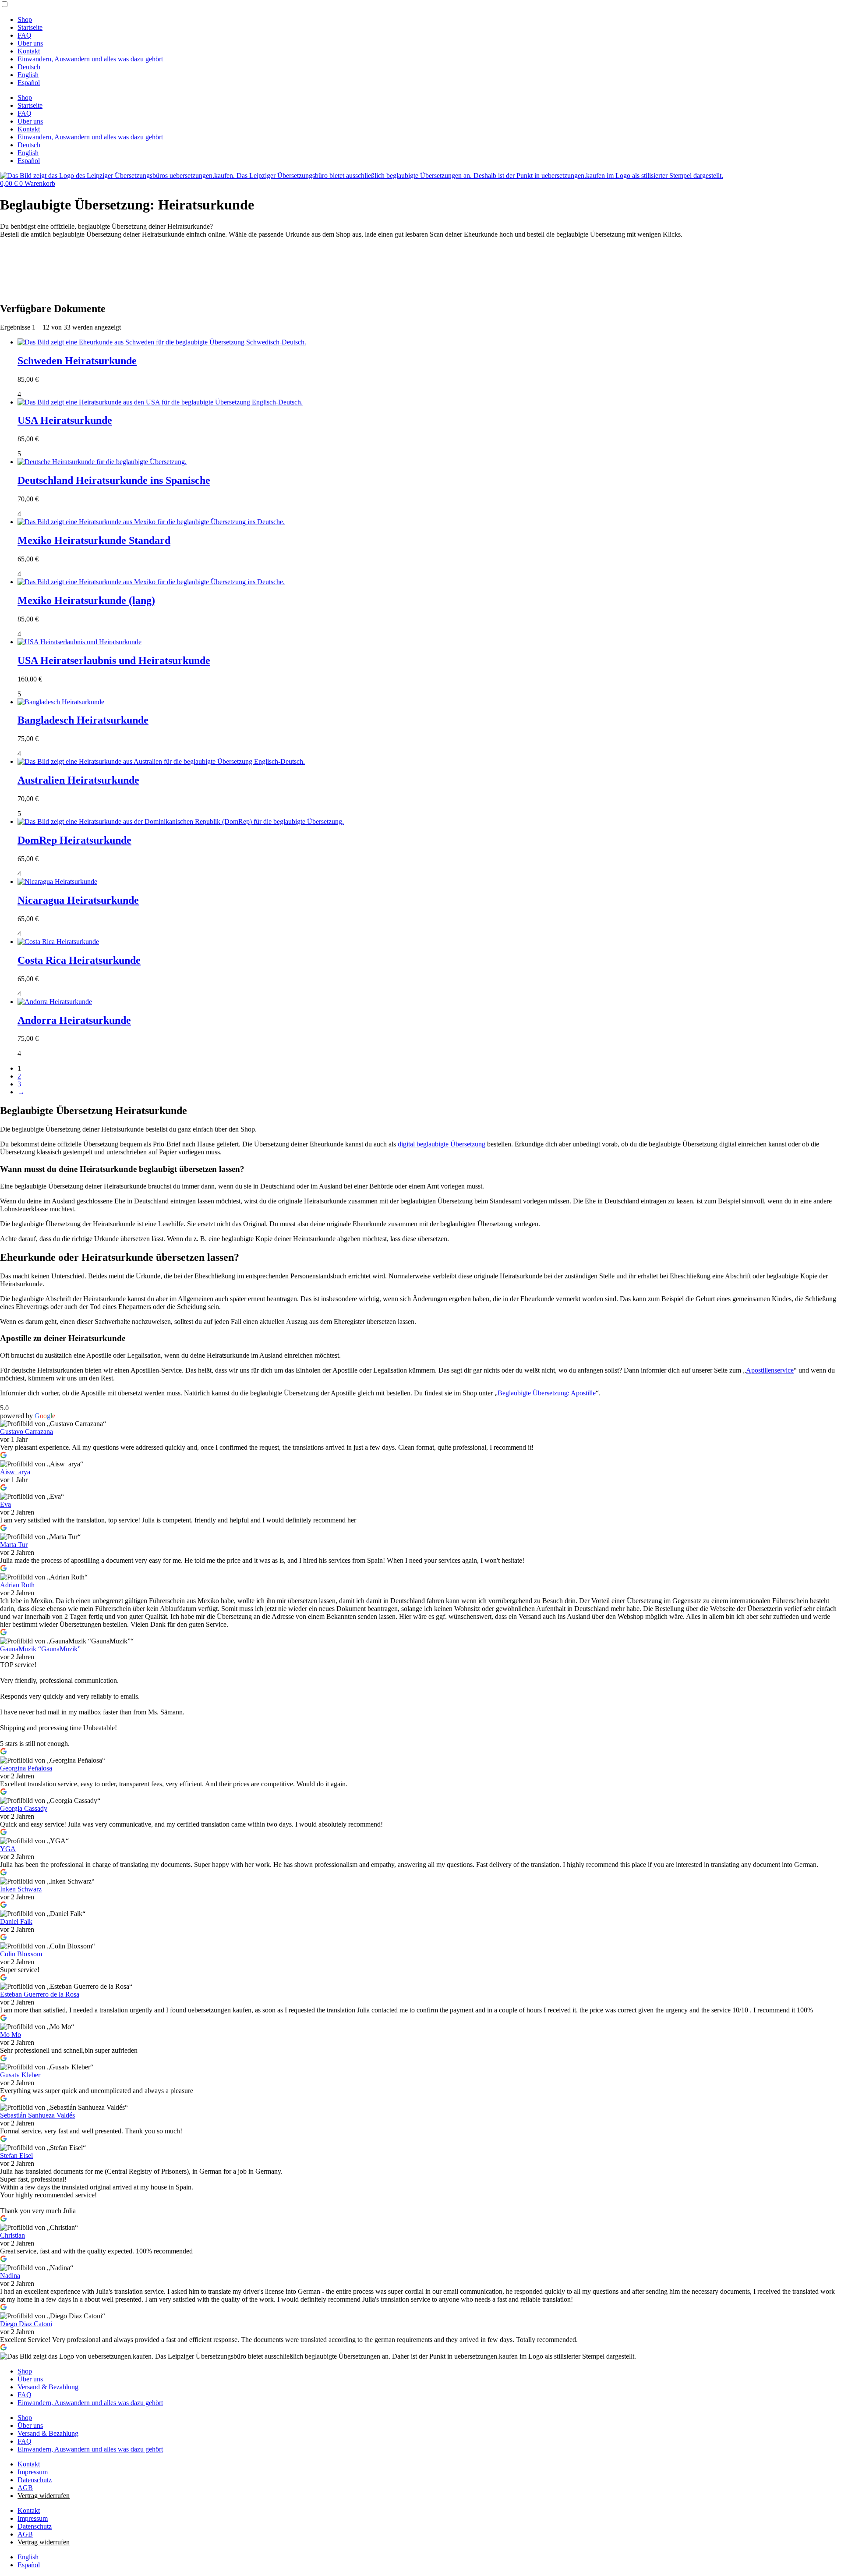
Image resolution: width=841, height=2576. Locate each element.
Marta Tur (14, 1545)
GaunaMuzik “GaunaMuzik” (40, 1649)
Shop (25, 20)
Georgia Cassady (24, 1808)
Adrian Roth (17, 1585)
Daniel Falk (16, 1921)
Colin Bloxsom (21, 1954)
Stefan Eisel (16, 2156)
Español (29, 83)
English (28, 75)
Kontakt (29, 51)
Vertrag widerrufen (44, 2496)
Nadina (10, 2276)
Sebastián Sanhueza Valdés (37, 2115)
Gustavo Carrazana (27, 1432)
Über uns (30, 43)
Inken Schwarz (21, 1889)
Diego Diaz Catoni (26, 2324)
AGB (25, 2488)
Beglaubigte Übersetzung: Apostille (547, 1393)
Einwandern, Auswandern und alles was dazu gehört (90, 59)
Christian (12, 2235)
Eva (5, 1504)
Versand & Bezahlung (48, 2387)
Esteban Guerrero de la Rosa (40, 1994)
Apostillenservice (770, 1370)
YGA (8, 1849)
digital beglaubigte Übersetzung (442, 1144)
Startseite (30, 27)
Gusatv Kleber (20, 2075)
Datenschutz (35, 2480)
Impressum (33, 2472)
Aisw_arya (15, 1472)
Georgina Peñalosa (26, 1768)
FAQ (25, 35)
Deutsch (29, 67)
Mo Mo (11, 2035)
